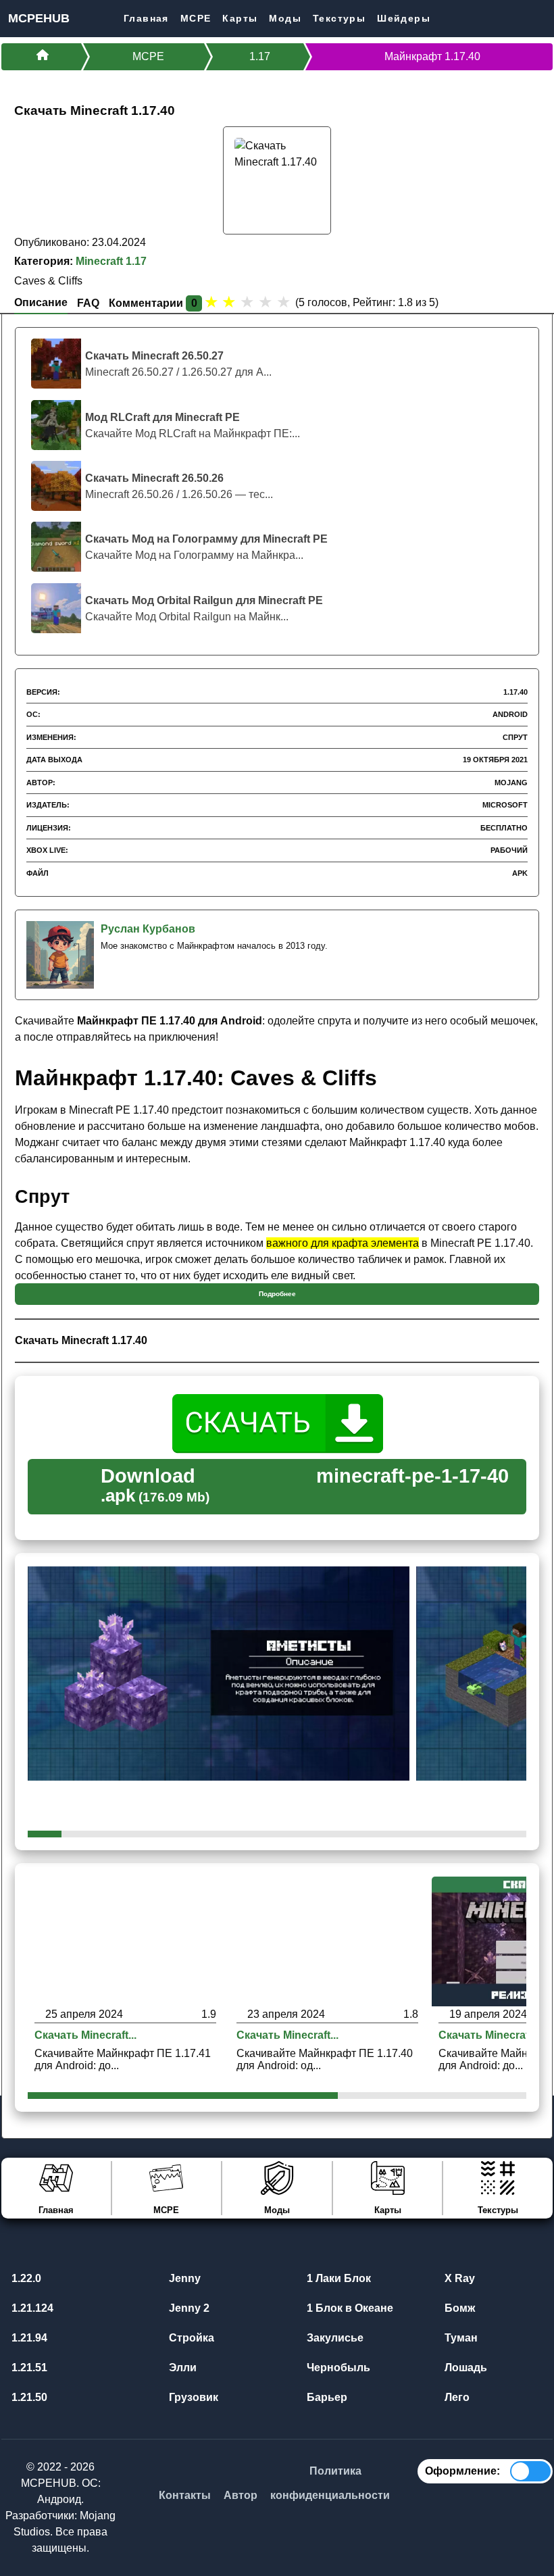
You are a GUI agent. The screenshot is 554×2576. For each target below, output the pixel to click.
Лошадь (464, 2368)
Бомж (458, 2308)
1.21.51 (28, 2368)
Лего (456, 2397)
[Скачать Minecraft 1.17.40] (327, 1940)
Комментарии (153, 303)
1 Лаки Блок (337, 2278)
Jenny (183, 2278)
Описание (41, 302)
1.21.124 (31, 2308)
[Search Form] (542, 18)
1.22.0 (25, 2278)
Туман (460, 2338)
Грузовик (192, 2397)
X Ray (458, 2278)
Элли (181, 2368)
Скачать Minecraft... (85, 2035)
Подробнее (277, 1294)
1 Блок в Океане (349, 2308)
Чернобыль (337, 2368)
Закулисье (334, 2338)
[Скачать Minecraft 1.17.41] (125, 1940)
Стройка (190, 2338)
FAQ (88, 303)
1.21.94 (28, 2338)
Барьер (326, 2397)
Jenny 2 (188, 2308)
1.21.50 (28, 2397)
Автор (241, 2495)
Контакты (185, 2495)
